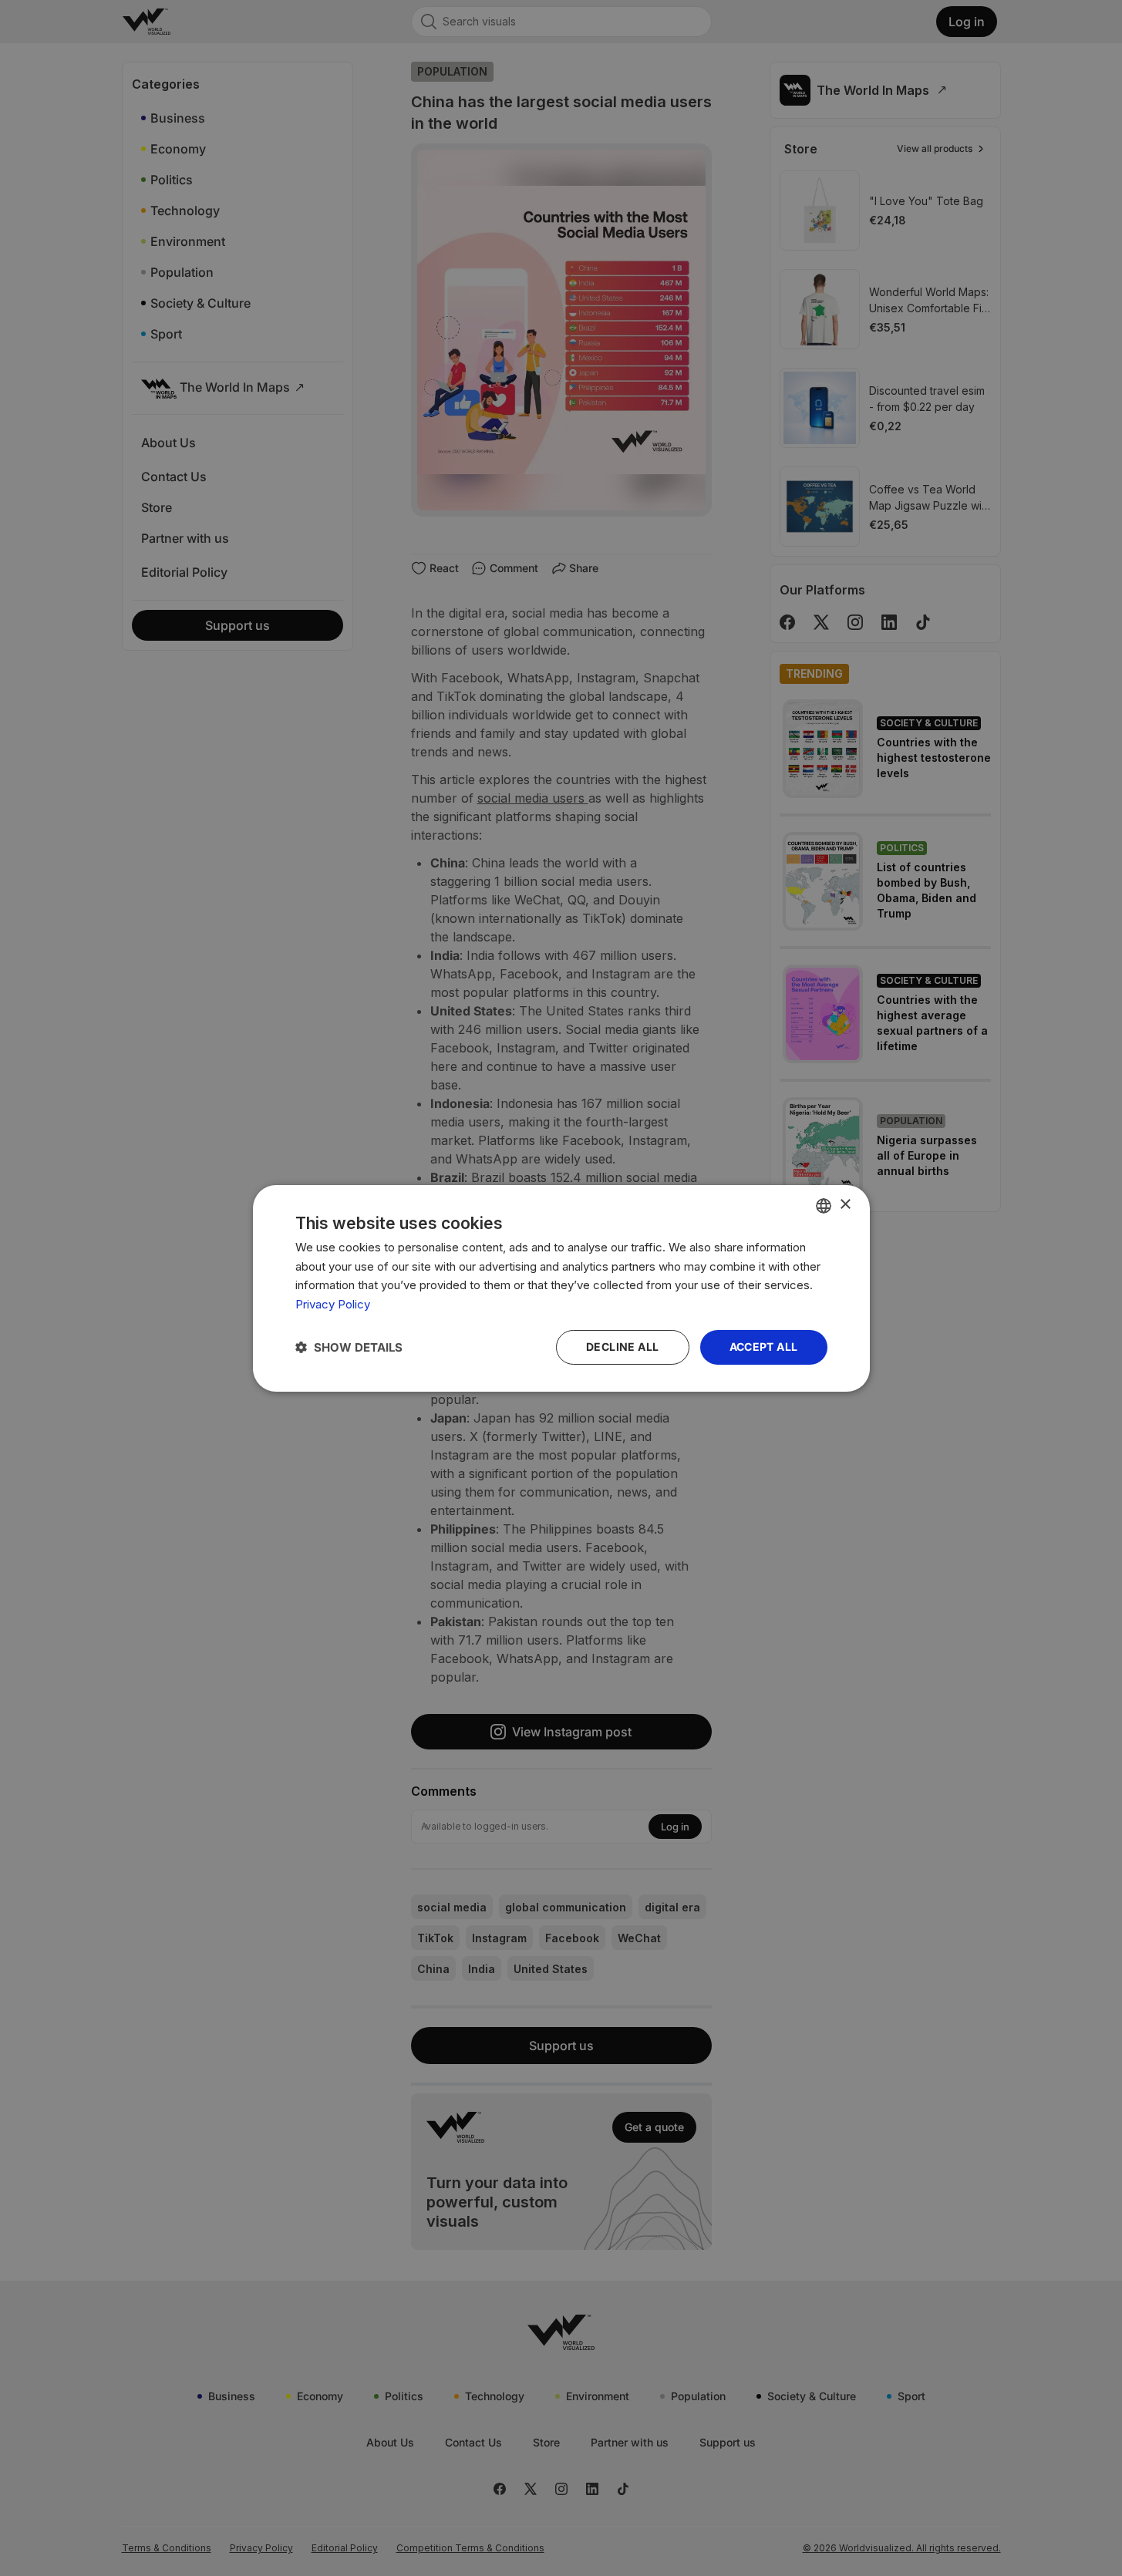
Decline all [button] (622, 1347)
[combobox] (824, 1205)
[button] (349, 1347)
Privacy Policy (333, 1304)
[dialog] (561, 1288)
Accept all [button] (764, 1347)
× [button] (845, 1205)
